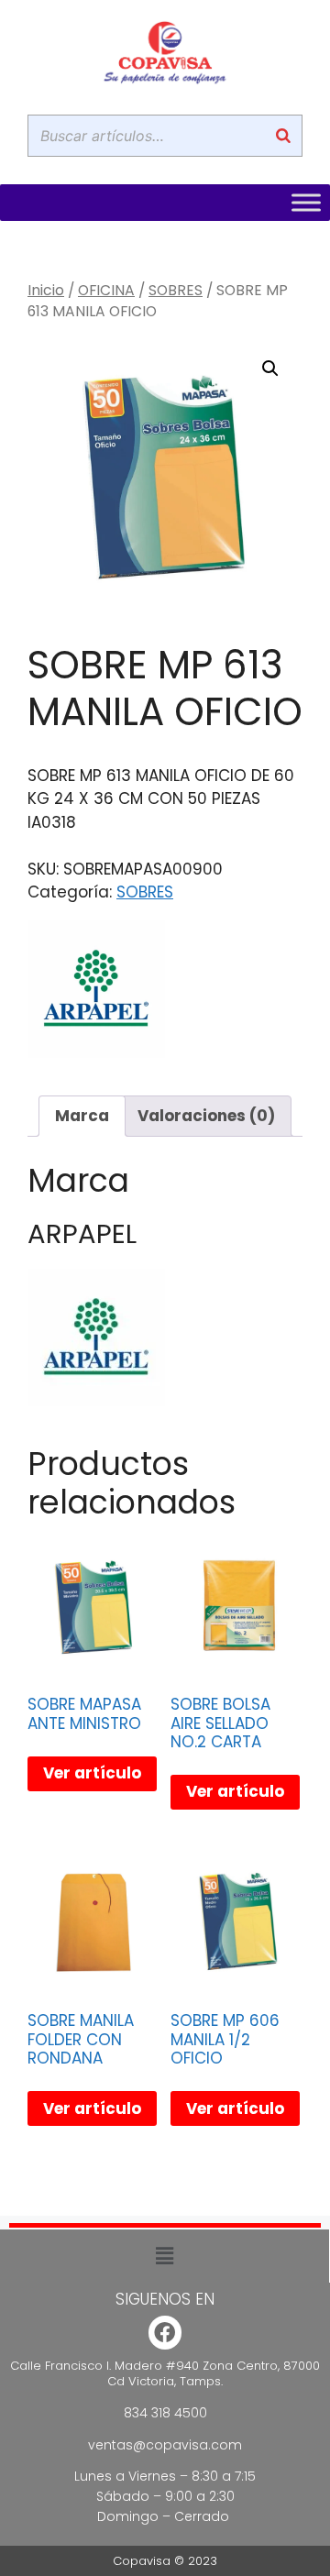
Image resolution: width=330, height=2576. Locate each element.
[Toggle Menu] (306, 203)
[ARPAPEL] (96, 993)
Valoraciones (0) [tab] (206, 1116)
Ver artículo (92, 1773)
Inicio (46, 290)
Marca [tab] (82, 1116)
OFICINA (106, 290)
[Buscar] (283, 136)
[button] (270, 369)
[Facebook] (165, 2333)
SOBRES (176, 290)
